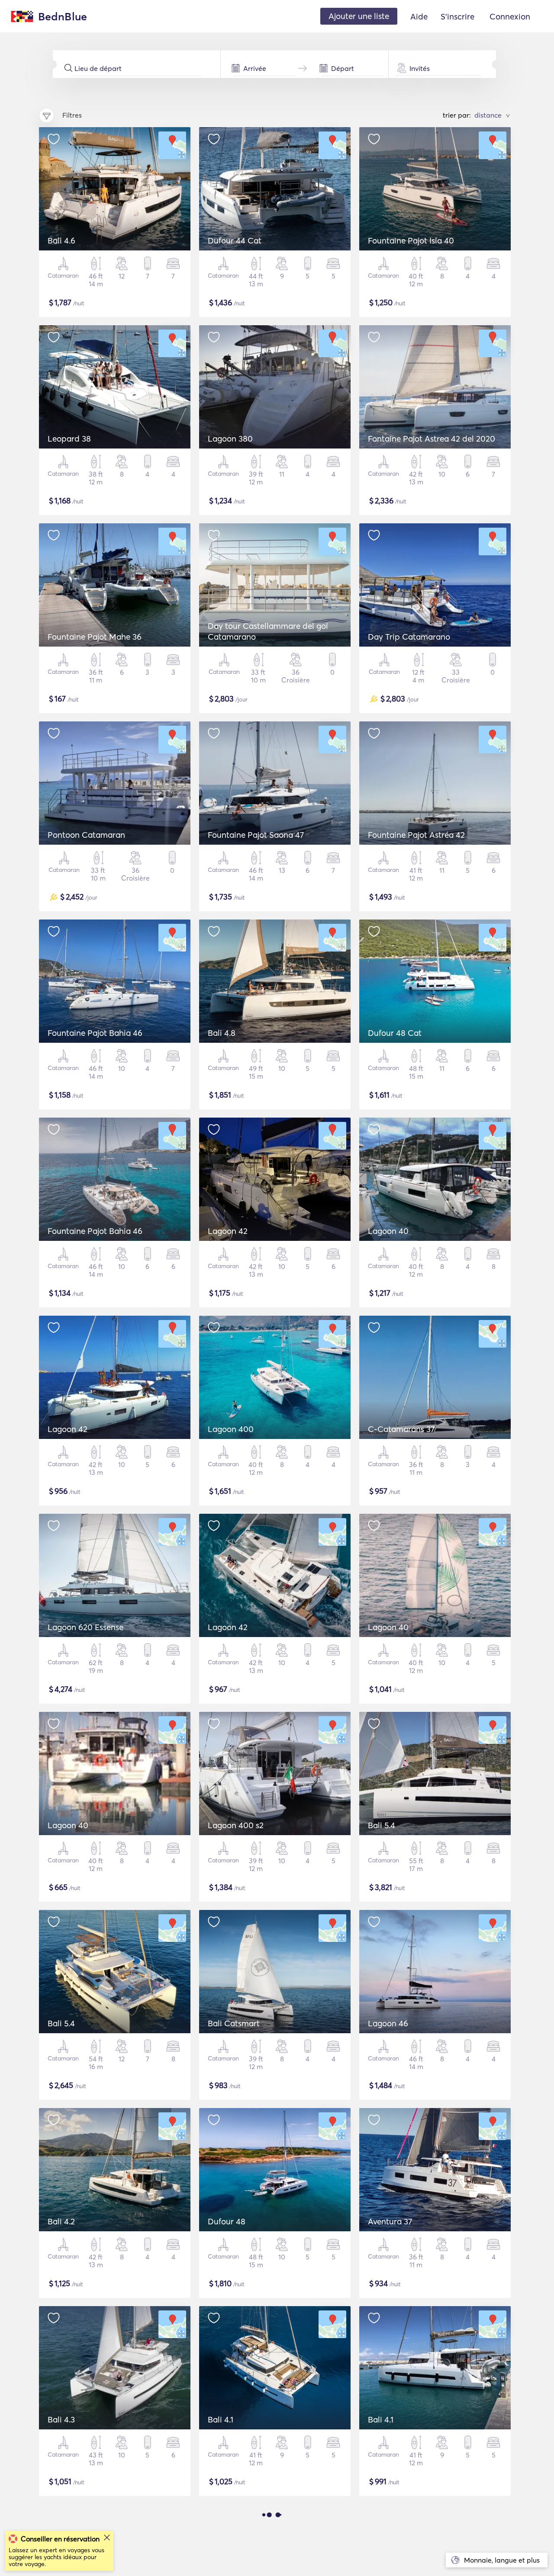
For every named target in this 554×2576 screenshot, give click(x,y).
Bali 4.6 (61, 240)
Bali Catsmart (234, 2023)
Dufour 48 (227, 2221)
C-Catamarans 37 (401, 1429)
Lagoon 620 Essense (85, 1627)
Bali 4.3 (61, 2419)
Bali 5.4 (382, 1825)
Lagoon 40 (388, 1231)
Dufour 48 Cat (395, 1033)
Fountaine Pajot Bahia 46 (95, 1033)
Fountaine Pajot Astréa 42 (416, 835)
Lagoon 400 (231, 1429)
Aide (419, 16)
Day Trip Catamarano (409, 637)
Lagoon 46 (388, 2023)
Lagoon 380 (230, 439)
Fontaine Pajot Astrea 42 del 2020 (432, 439)
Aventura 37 (390, 2221)
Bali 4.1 (221, 2419)
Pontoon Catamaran (86, 835)
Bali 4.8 (222, 1033)
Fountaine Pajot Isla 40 (411, 240)
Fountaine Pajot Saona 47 (256, 835)
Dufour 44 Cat (235, 240)
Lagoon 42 (228, 1231)
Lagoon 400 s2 (236, 1825)
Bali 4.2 (61, 2221)
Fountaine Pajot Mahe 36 (95, 637)
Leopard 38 (69, 439)
